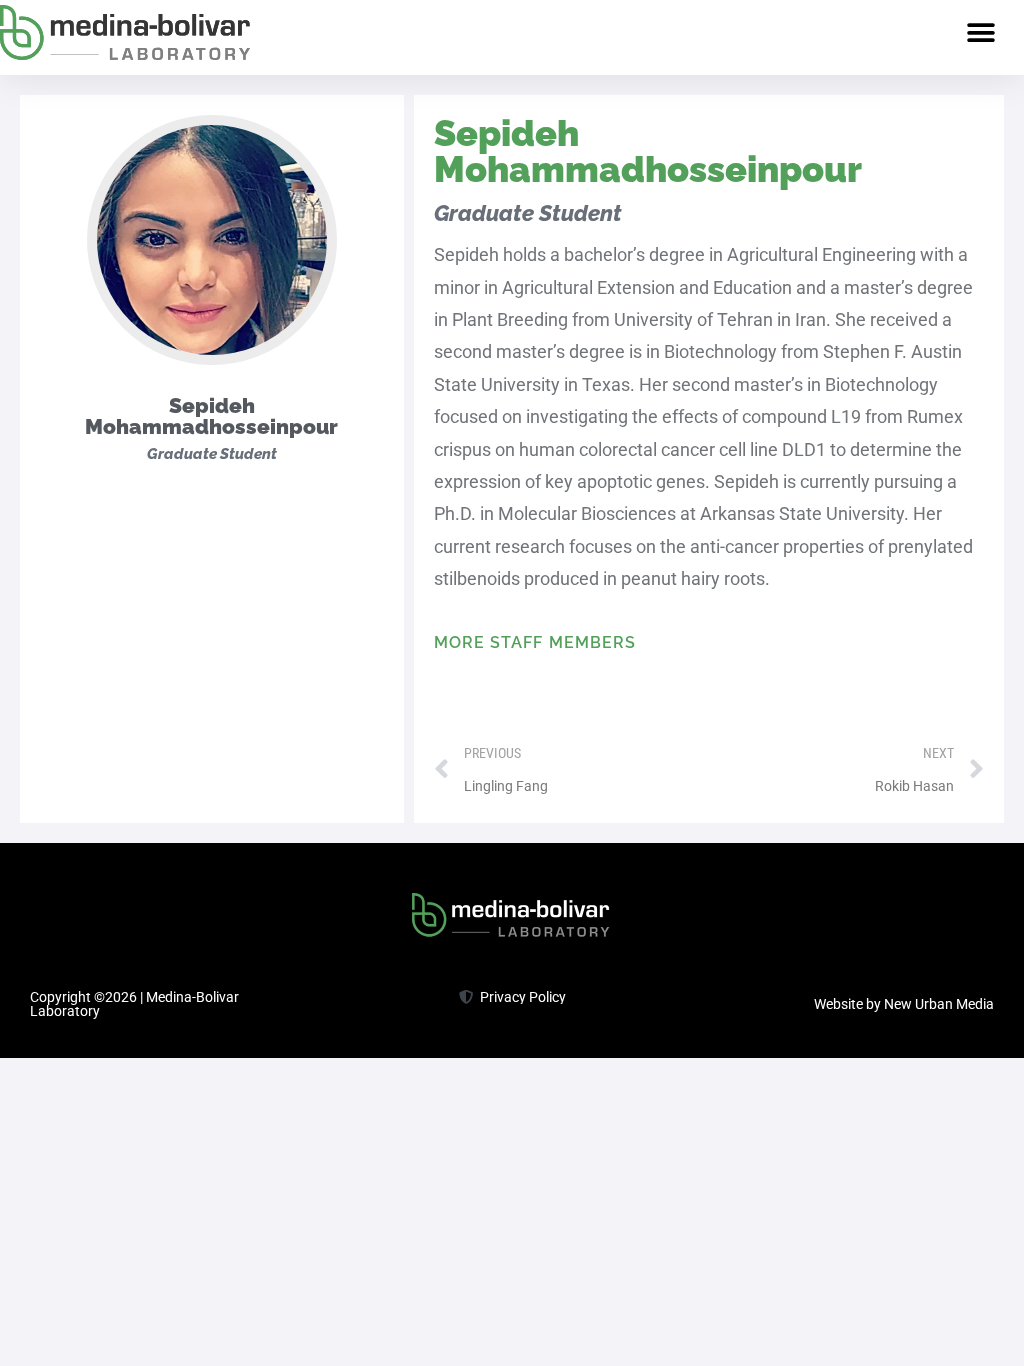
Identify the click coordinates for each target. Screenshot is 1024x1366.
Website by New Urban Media (904, 1004)
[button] (981, 32)
